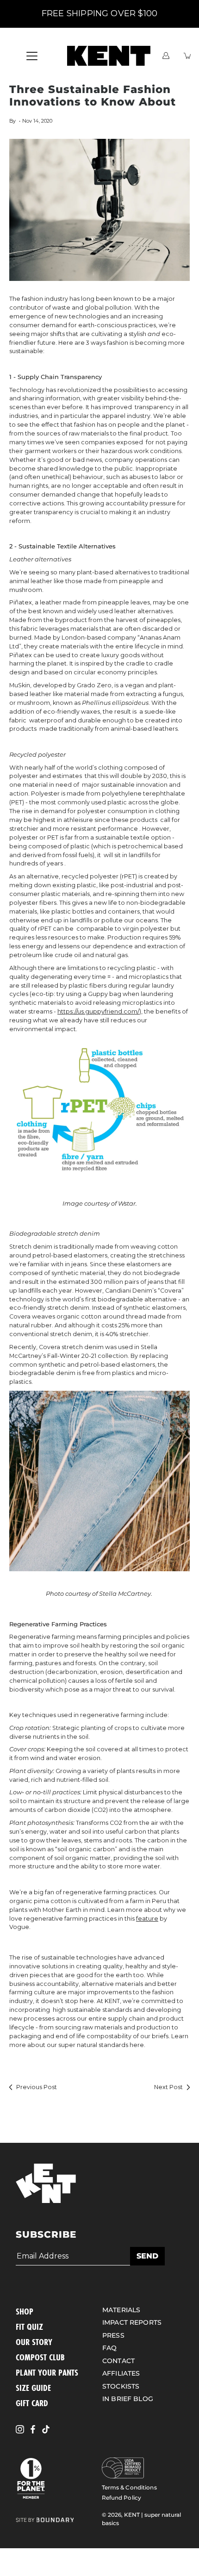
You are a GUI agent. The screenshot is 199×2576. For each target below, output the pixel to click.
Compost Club (40, 2357)
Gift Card (32, 2403)
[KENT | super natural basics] (109, 56)
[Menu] (32, 56)
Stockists (121, 2386)
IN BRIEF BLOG (128, 2399)
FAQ (109, 2348)
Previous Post (37, 2087)
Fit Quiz (29, 2327)
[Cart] (188, 56)
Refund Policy (122, 2498)
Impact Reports (132, 2322)
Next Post (168, 2087)
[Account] (166, 56)
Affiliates (121, 2373)
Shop (25, 2311)
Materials (121, 2310)
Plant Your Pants (47, 2372)
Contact (118, 2361)
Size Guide (33, 2388)
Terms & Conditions (129, 2487)
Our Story (34, 2342)
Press (113, 2335)
